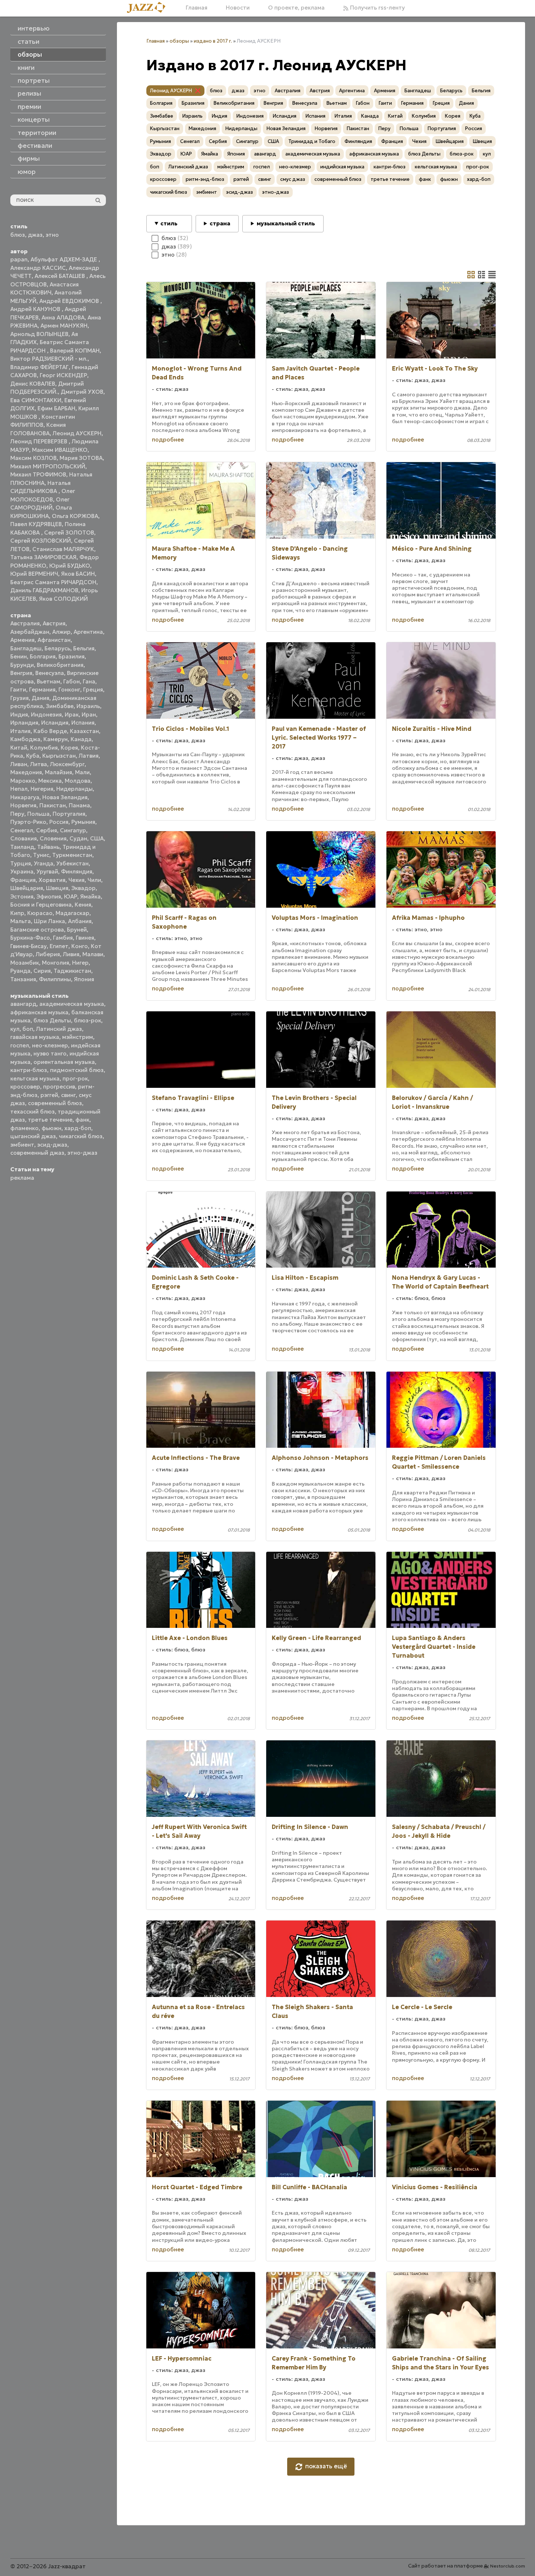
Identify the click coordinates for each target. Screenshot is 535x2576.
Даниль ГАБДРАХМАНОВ (44, 590)
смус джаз (293, 179)
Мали (82, 772)
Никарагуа (25, 797)
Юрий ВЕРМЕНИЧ (34, 574)
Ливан (19, 764)
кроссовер (25, 1087)
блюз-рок (88, 1020)
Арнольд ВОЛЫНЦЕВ (39, 334)
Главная (197, 8)
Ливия (71, 954)
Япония (84, 979)
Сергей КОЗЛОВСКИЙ (41, 541)
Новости (238, 8)
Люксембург (67, 764)
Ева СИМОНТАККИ (36, 400)
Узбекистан (72, 863)
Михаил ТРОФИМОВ (38, 474)
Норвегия (23, 805)
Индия (19, 714)
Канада (81, 739)
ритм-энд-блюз (205, 179)
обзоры (179, 41)
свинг (68, 1095)
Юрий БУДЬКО (70, 566)
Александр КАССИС (38, 268)
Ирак (72, 714)
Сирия (42, 971)
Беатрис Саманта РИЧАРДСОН (53, 582)
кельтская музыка (35, 1078)
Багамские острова (37, 930)
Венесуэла (50, 673)
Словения (53, 838)
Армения (22, 640)
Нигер (80, 963)
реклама (22, 1178)
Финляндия (77, 871)
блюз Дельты (52, 1020)
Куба (33, 756)
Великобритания (60, 665)
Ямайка (90, 896)
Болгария (43, 656)
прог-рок (75, 1078)
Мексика (50, 781)
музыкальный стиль (286, 223)
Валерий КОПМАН (75, 351)
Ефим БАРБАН (56, 408)
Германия (42, 689)
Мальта (21, 921)
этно (52, 235)
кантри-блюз (29, 1070)
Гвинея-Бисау (28, 946)
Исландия (55, 723)
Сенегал (22, 830)
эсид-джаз (52, 1145)
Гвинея (85, 938)
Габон (72, 681)
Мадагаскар (72, 913)
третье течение (50, 1120)
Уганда (44, 863)
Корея (69, 748)
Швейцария (27, 888)
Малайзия (58, 772)
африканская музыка (39, 1012)
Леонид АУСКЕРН (77, 433)
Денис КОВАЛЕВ (33, 384)
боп (28, 1029)
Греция (93, 689)
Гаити (18, 689)
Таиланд (22, 847)
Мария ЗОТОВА (81, 458)
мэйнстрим (78, 1037)
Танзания (23, 979)
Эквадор (83, 888)
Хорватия (52, 880)
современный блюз (55, 1103)
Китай (19, 748)
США (97, 838)
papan (19, 259)
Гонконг (69, 689)
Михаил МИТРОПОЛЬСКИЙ (48, 466)
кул (15, 1029)
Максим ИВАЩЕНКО (60, 450)
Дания (40, 698)
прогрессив (59, 1087)
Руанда (20, 971)
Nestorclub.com (508, 2566)
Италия (20, 731)
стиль (169, 223)
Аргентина (88, 632)
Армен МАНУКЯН (64, 326)
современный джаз (37, 1153)
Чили (94, 880)
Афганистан (54, 640)
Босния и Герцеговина (41, 905)
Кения (83, 905)
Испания (83, 723)
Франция (23, 880)
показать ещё (326, 2466)
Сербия (47, 830)
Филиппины (55, 979)
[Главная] (149, 8)
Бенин (19, 656)
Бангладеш (26, 648)
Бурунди (22, 665)
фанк (82, 1120)
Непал (19, 789)
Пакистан (53, 805)
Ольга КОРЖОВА (75, 516)
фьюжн (51, 1128)
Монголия (56, 963)
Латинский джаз (59, 1029)
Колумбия (44, 748)
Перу (17, 814)
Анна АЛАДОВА (63, 317)
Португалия (69, 814)
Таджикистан (72, 971)
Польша (38, 814)
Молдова (78, 781)
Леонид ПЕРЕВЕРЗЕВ (40, 441)
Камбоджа (25, 739)
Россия (59, 822)
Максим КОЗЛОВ (33, 458)
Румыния (83, 822)
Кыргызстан (59, 756)
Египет (59, 946)
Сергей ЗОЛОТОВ (69, 533)
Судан (78, 838)
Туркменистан (72, 855)
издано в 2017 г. (213, 41)
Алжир (61, 632)
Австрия (54, 623)
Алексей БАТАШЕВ (60, 276)
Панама (79, 805)
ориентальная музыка (64, 1062)
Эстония (22, 896)
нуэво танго (50, 1053)
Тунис (41, 855)
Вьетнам (49, 681)
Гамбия (63, 938)
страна (220, 223)
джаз (35, 235)
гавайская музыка (35, 1037)
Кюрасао (40, 913)
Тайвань (48, 847)
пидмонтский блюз (77, 1070)
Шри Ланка (49, 921)
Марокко (23, 781)
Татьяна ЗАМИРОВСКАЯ (43, 557)
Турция (21, 863)
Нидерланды (74, 789)
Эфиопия (49, 896)
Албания (80, 921)
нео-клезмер (50, 1045)
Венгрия (21, 673)
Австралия (25, 623)
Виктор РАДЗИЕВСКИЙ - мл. (49, 359)
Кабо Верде (50, 731)
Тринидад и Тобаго (312, 141)
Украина (22, 871)
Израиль (88, 706)
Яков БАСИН (78, 574)
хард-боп (78, 1128)
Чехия (76, 880)
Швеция (57, 888)
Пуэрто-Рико (28, 822)
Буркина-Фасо (30, 938)
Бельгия (84, 648)
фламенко (24, 1128)
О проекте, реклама (296, 8)
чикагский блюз (81, 1136)
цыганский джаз (33, 1136)
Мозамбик (25, 963)
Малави (93, 954)
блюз (18, 235)
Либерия (48, 954)
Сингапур (73, 830)
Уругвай (47, 871)
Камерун (56, 739)
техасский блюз (33, 1112)
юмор (27, 172)
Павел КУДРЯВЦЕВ (36, 524)
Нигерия (42, 789)
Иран (89, 714)
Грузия (19, 698)
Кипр (17, 913)
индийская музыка (342, 167)
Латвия (89, 756)
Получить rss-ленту (377, 8)
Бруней (77, 930)
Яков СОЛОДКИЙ (63, 599)
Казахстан (84, 731)
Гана (89, 681)
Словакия (24, 838)
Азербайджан (30, 632)
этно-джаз (82, 1153)
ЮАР (71, 896)
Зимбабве (60, 706)
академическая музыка (72, 1004)
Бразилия (72, 656)
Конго (80, 946)
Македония (26, 772)
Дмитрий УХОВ (82, 392)
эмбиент (22, 1145)
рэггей (49, 1095)
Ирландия (24, 723)
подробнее (168, 440)
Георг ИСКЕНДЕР (63, 375)
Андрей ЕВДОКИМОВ (70, 301)
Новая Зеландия (65, 797)
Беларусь (57, 648)
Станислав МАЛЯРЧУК (63, 549)
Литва (39, 764)
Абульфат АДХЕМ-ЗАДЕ (65, 259)
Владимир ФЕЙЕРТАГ (40, 367)
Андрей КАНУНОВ (36, 309)
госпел (20, 1045)
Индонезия (46, 714)
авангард (23, 1004)
